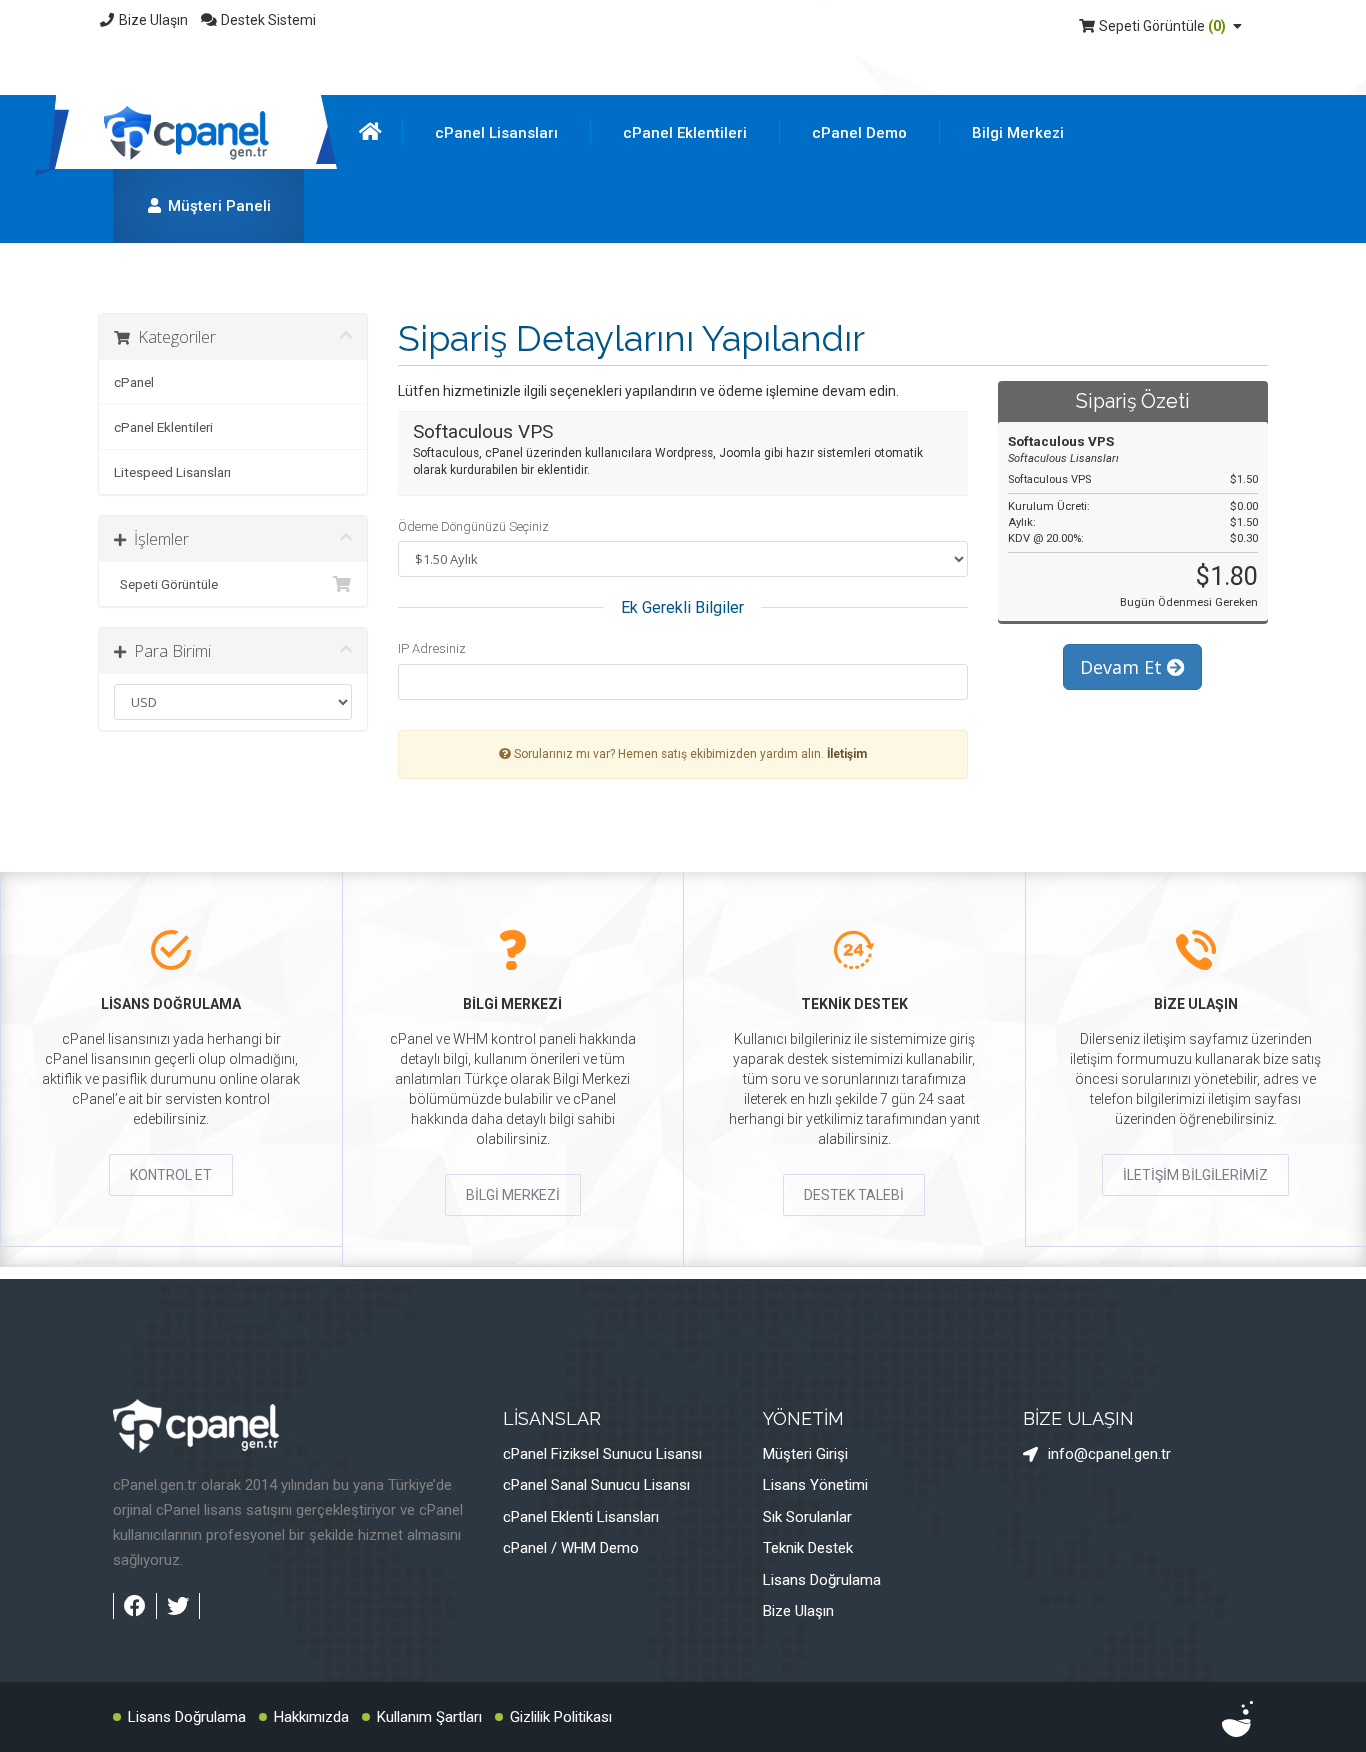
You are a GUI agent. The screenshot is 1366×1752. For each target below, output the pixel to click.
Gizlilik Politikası (561, 1717)
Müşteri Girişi (805, 1454)
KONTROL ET (171, 1175)
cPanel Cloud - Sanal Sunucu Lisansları (593, 275)
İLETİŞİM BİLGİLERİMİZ (1195, 1175)
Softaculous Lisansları (729, 275)
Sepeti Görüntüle (1161, 26)
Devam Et (1123, 667)
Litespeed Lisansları (172, 472)
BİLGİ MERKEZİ (513, 1195)
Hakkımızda (311, 1717)
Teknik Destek (808, 1548)
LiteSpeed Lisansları (723, 221)
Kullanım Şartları (429, 1717)
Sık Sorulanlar (807, 1517)
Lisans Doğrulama (822, 1580)
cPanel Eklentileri (685, 133)
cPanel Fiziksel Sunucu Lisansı (602, 1454)
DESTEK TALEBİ (854, 1195)
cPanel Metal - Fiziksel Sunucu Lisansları (598, 221)
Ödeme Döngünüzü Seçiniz (473, 526)
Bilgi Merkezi (1018, 133)
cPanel (134, 382)
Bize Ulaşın (152, 20)
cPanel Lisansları (496, 133)
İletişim (847, 754)
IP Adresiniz (432, 648)
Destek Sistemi (267, 20)
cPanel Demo (859, 133)
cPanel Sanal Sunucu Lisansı (596, 1485)
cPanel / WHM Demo (571, 1548)
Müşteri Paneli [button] (217, 206)
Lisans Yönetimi (815, 1485)
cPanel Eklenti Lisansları (581, 1517)
